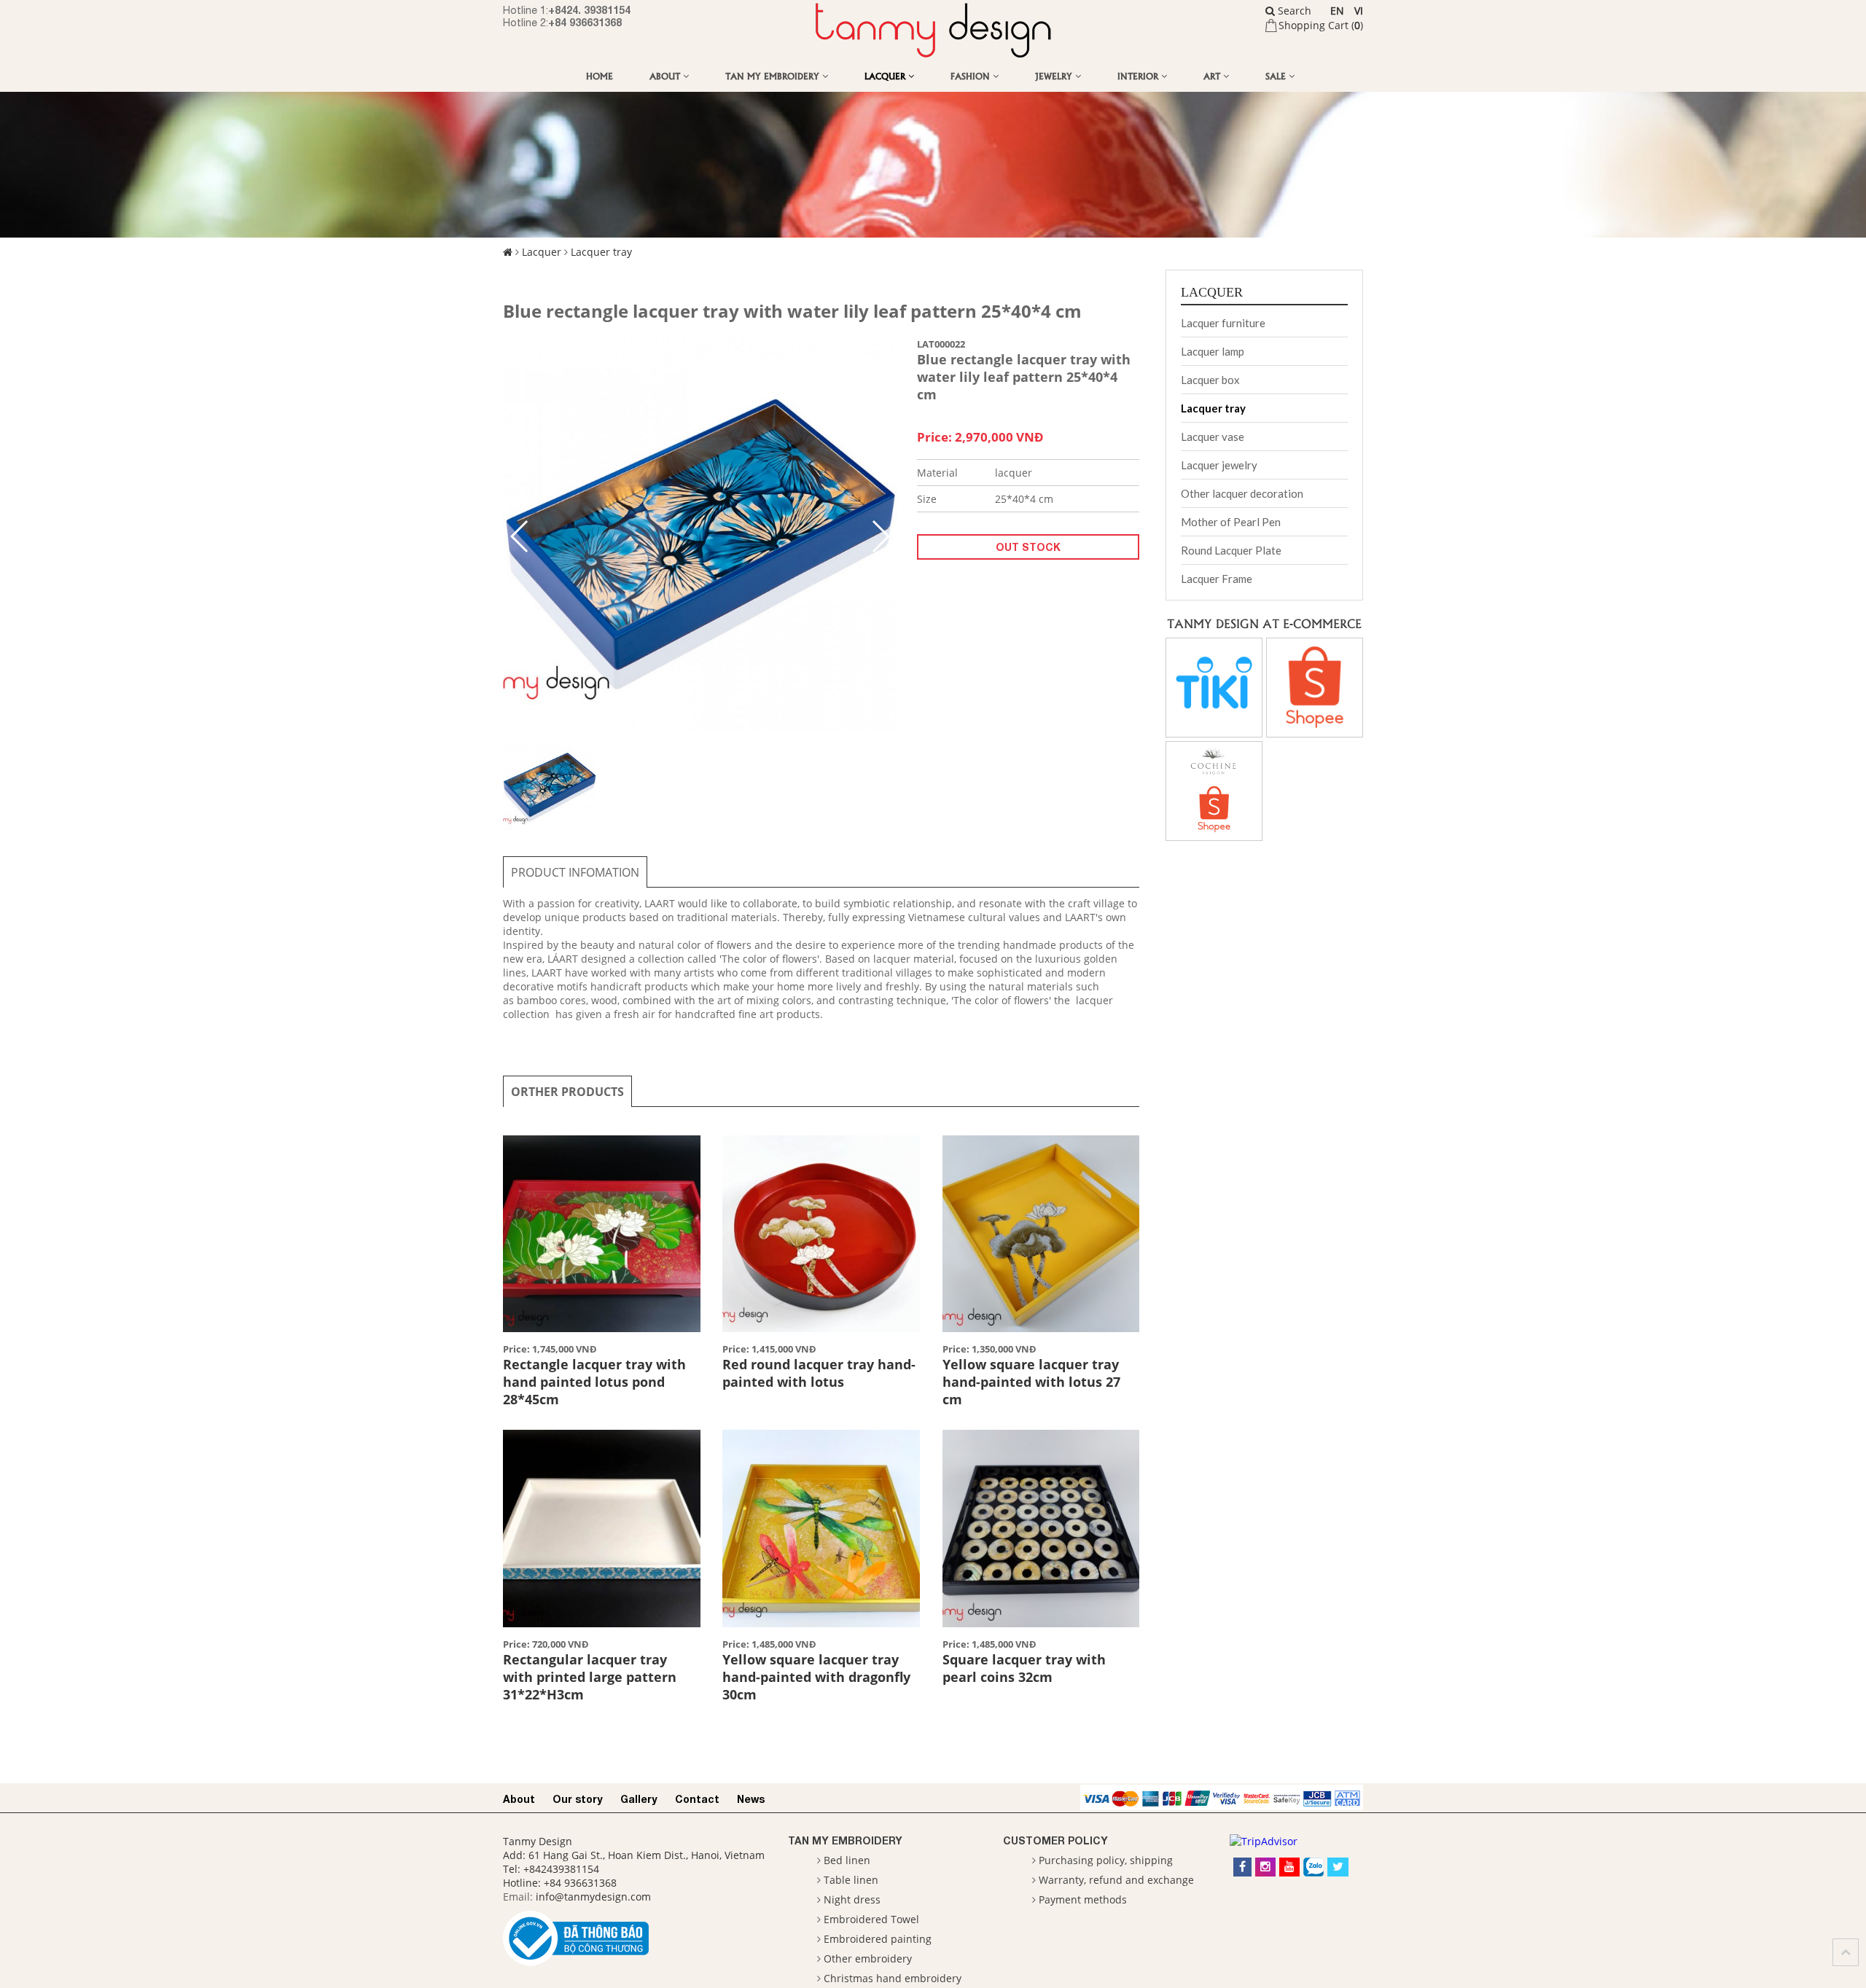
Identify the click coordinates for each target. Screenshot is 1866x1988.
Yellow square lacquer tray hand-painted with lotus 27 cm (1031, 1382)
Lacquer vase (1213, 437)
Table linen (851, 1880)
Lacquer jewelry (1219, 465)
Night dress (852, 1899)
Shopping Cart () (1321, 25)
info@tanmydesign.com (593, 1897)
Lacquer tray (601, 252)
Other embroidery (868, 1958)
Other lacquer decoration (1242, 493)
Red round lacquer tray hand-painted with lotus (819, 1373)
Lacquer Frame (1217, 579)
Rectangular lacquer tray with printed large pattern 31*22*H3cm (590, 1677)
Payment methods (1083, 1899)
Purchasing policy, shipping (1106, 1860)
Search (1293, 11)
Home (600, 75)
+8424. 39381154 (589, 10)
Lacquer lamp (1213, 351)
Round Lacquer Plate (1231, 550)
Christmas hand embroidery (893, 1978)
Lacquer (886, 75)
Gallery (639, 1799)
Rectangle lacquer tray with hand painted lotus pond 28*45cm (594, 1382)
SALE (1277, 75)
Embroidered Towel (871, 1919)
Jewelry (1055, 75)
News (751, 1799)
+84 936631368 (585, 22)
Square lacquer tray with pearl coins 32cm (1024, 1668)
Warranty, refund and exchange (1116, 1880)
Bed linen (847, 1860)
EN (1337, 11)
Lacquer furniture (1223, 323)
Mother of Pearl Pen (1231, 522)
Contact (697, 1799)
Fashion (972, 75)
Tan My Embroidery (774, 75)
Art (1213, 75)
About (666, 75)
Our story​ (578, 1799)
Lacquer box (1210, 380)
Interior (1139, 75)
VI (1359, 11)
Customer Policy (1055, 1840)
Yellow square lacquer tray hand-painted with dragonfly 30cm (816, 1677)
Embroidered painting (878, 1939)
